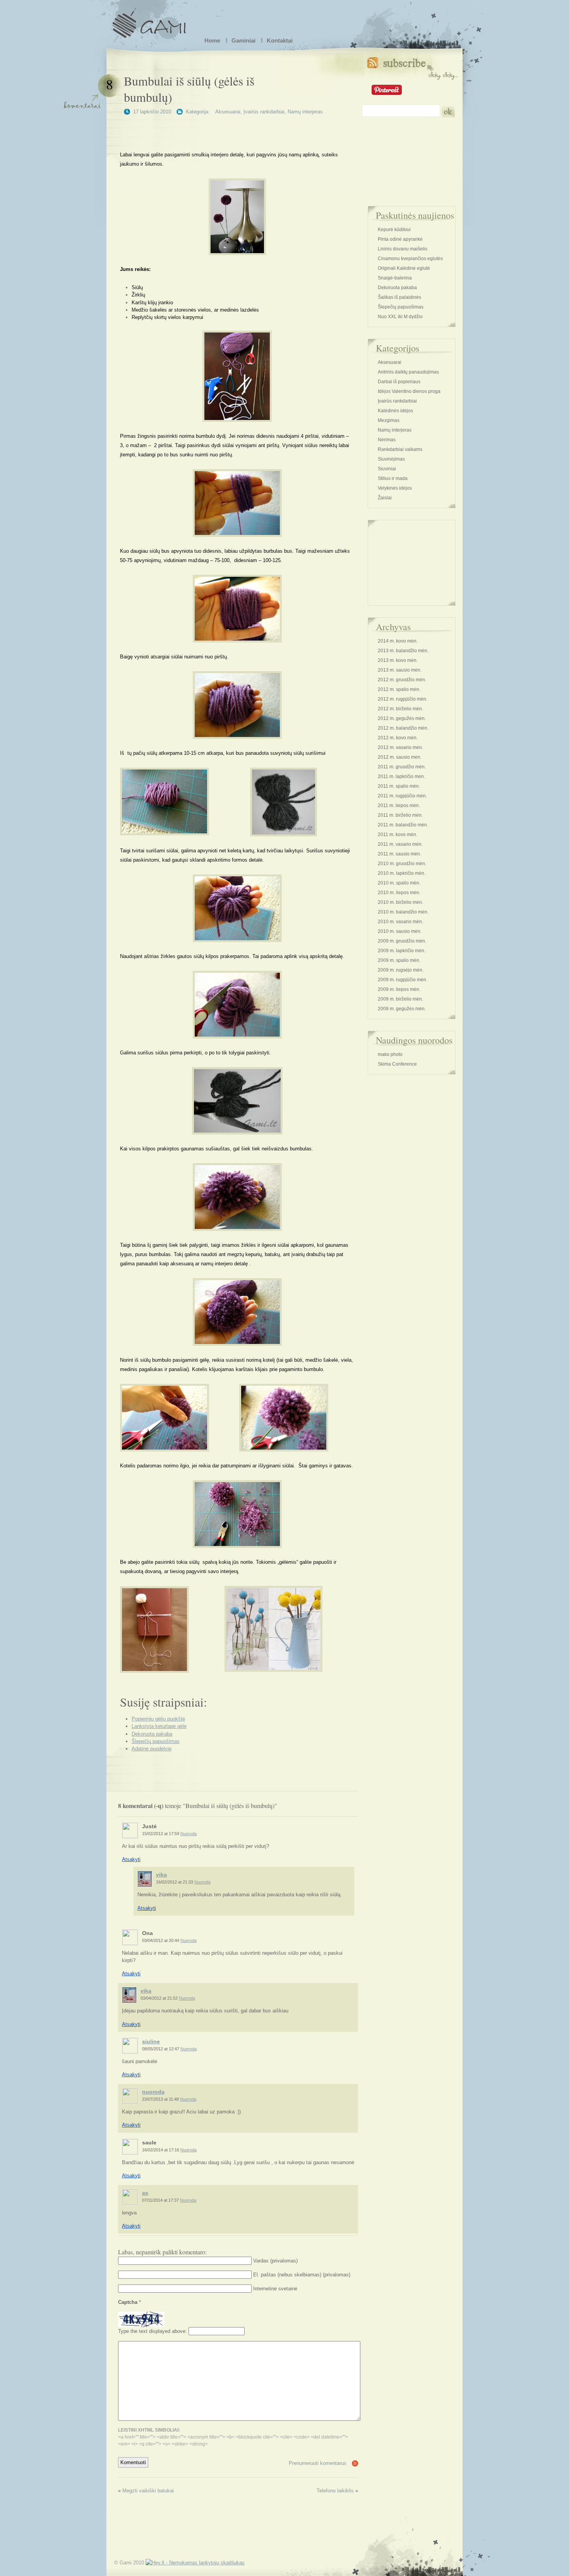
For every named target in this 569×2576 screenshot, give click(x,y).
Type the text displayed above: (153, 2331)
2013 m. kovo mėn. (398, 660)
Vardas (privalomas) (275, 2261)
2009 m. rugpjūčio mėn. (403, 980)
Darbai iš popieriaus (399, 382)
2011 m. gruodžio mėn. (402, 767)
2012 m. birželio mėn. (400, 709)
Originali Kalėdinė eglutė (404, 268)
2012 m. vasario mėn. (400, 747)
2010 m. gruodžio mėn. (402, 864)
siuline (151, 2041)
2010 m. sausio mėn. (400, 931)
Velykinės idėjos (395, 488)
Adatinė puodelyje (152, 1749)
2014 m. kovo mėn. (398, 641)
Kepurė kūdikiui (394, 230)
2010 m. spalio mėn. (399, 883)
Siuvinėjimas (391, 459)
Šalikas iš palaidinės (399, 297)
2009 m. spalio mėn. (399, 960)
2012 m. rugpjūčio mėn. (403, 699)
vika (161, 1875)
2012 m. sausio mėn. (400, 757)
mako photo (390, 1054)
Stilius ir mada (393, 478)
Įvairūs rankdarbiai (264, 112)
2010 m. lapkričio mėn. (402, 873)
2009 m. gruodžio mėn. (402, 941)
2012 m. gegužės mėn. (402, 718)
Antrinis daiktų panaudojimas (408, 372)
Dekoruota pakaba (152, 1734)
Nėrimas (387, 440)
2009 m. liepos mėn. (399, 989)
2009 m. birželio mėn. (400, 999)
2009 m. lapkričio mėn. (402, 951)
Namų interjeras (305, 112)
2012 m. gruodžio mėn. (402, 680)
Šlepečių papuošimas (156, 1741)
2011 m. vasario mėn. (400, 844)
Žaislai (385, 498)
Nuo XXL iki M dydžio (400, 317)
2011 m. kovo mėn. (398, 835)
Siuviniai (387, 469)
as (145, 2193)
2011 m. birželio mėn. (400, 815)
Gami (149, 21)
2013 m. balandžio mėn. (403, 651)
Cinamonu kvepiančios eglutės (410, 259)
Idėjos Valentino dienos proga (409, 391)
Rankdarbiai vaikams (400, 449)
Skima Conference (397, 1064)
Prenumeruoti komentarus (318, 2463)
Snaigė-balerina (395, 278)
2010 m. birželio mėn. (400, 902)
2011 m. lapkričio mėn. (401, 776)
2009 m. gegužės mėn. (402, 1009)
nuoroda (153, 2092)
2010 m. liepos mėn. (399, 893)
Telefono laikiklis (335, 2491)
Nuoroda (189, 1834)
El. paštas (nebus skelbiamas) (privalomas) (302, 2275)
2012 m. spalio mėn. (399, 689)
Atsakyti (131, 1859)
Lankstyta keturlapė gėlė (159, 1726)
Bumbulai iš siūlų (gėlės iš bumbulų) (189, 89)
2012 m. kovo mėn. (398, 738)
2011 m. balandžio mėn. (403, 825)
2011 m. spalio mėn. (399, 786)
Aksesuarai (228, 112)
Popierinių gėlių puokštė (158, 1719)
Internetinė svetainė (275, 2289)
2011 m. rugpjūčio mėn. (402, 796)
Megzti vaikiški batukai (148, 2491)
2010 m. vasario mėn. (400, 922)
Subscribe (412, 67)
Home (212, 40)
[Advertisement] (237, 129)
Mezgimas (389, 420)
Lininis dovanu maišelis (403, 249)
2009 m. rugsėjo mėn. (401, 970)
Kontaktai (280, 40)
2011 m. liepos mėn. (399, 806)
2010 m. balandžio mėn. (403, 912)
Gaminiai (243, 40)
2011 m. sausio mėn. (399, 854)
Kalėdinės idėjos (395, 411)
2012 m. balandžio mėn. (403, 728)
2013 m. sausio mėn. (400, 670)
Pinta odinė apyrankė (400, 239)
